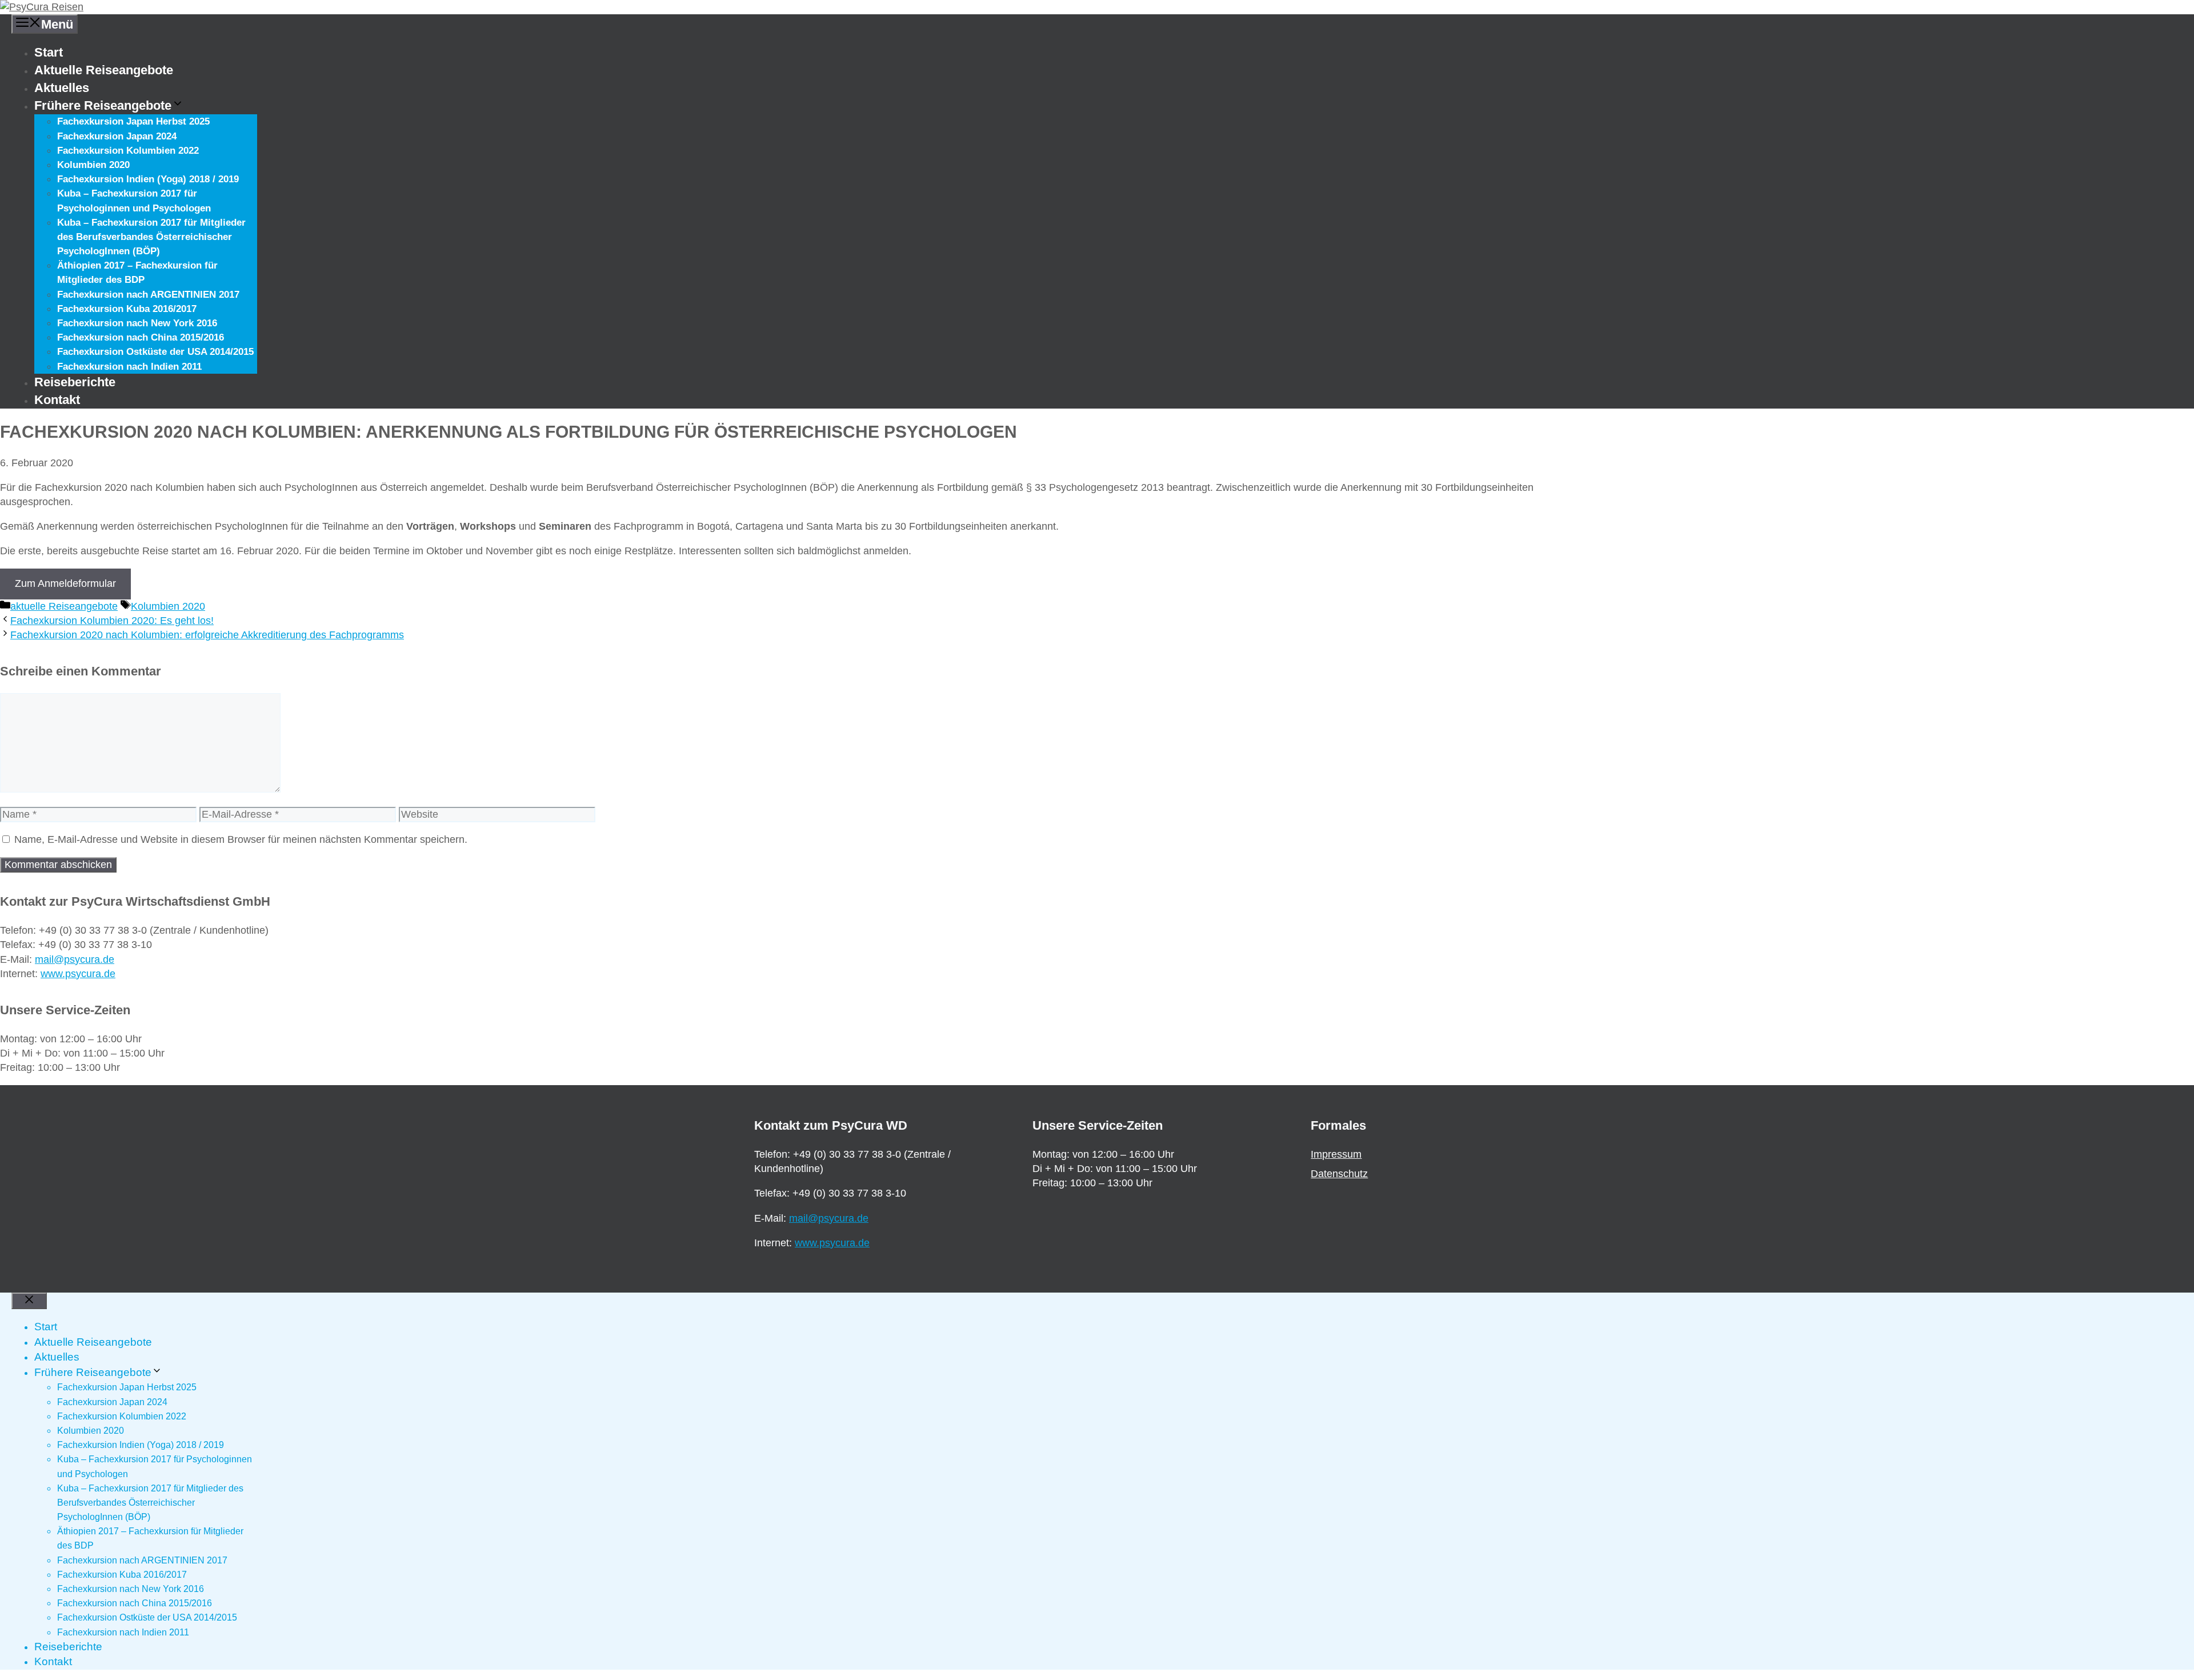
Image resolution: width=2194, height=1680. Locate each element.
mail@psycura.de (75, 959)
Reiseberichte (75, 382)
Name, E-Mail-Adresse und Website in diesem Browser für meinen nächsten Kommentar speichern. (241, 839)
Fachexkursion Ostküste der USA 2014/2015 (155, 352)
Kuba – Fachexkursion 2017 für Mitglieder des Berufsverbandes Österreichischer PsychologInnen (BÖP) (151, 237)
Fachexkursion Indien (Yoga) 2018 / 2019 (148, 179)
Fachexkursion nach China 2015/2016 (141, 337)
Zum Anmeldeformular (65, 583)
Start (49, 52)
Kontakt (57, 400)
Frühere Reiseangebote (103, 105)
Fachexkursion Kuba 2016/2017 (127, 309)
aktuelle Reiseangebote (64, 606)
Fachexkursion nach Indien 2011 (129, 367)
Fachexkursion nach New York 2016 (137, 323)
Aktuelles (62, 88)
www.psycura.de (78, 974)
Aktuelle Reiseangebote (104, 70)
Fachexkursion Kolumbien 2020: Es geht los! (112, 621)
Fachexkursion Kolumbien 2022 (128, 151)
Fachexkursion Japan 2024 (117, 136)
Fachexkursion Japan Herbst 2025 (133, 121)
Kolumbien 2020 (93, 165)
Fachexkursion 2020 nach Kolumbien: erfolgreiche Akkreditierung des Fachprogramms (207, 635)
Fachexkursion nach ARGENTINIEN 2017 (148, 295)
